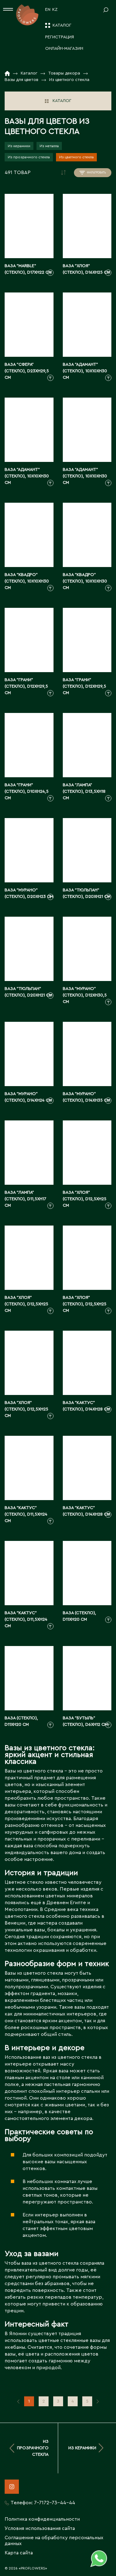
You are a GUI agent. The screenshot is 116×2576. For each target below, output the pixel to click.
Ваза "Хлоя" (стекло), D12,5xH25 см (85, 1199)
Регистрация (60, 37)
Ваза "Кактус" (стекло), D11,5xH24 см (26, 1514)
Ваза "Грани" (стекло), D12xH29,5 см (26, 686)
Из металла (49, 146)
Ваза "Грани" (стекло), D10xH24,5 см (27, 791)
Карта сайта (19, 2553)
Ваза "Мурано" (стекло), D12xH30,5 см (85, 995)
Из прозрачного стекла (29, 157)
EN (48, 10)
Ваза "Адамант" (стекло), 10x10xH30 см (85, 371)
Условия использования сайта (40, 2528)
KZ (55, 10)
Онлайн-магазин (64, 49)
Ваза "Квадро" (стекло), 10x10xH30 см (27, 581)
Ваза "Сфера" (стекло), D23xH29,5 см (27, 371)
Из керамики (19, 146)
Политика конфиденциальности (42, 2519)
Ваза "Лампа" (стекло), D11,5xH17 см (25, 1199)
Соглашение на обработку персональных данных (54, 2541)
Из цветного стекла (76, 157)
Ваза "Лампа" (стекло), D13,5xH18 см (84, 791)
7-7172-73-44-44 (55, 2503)
